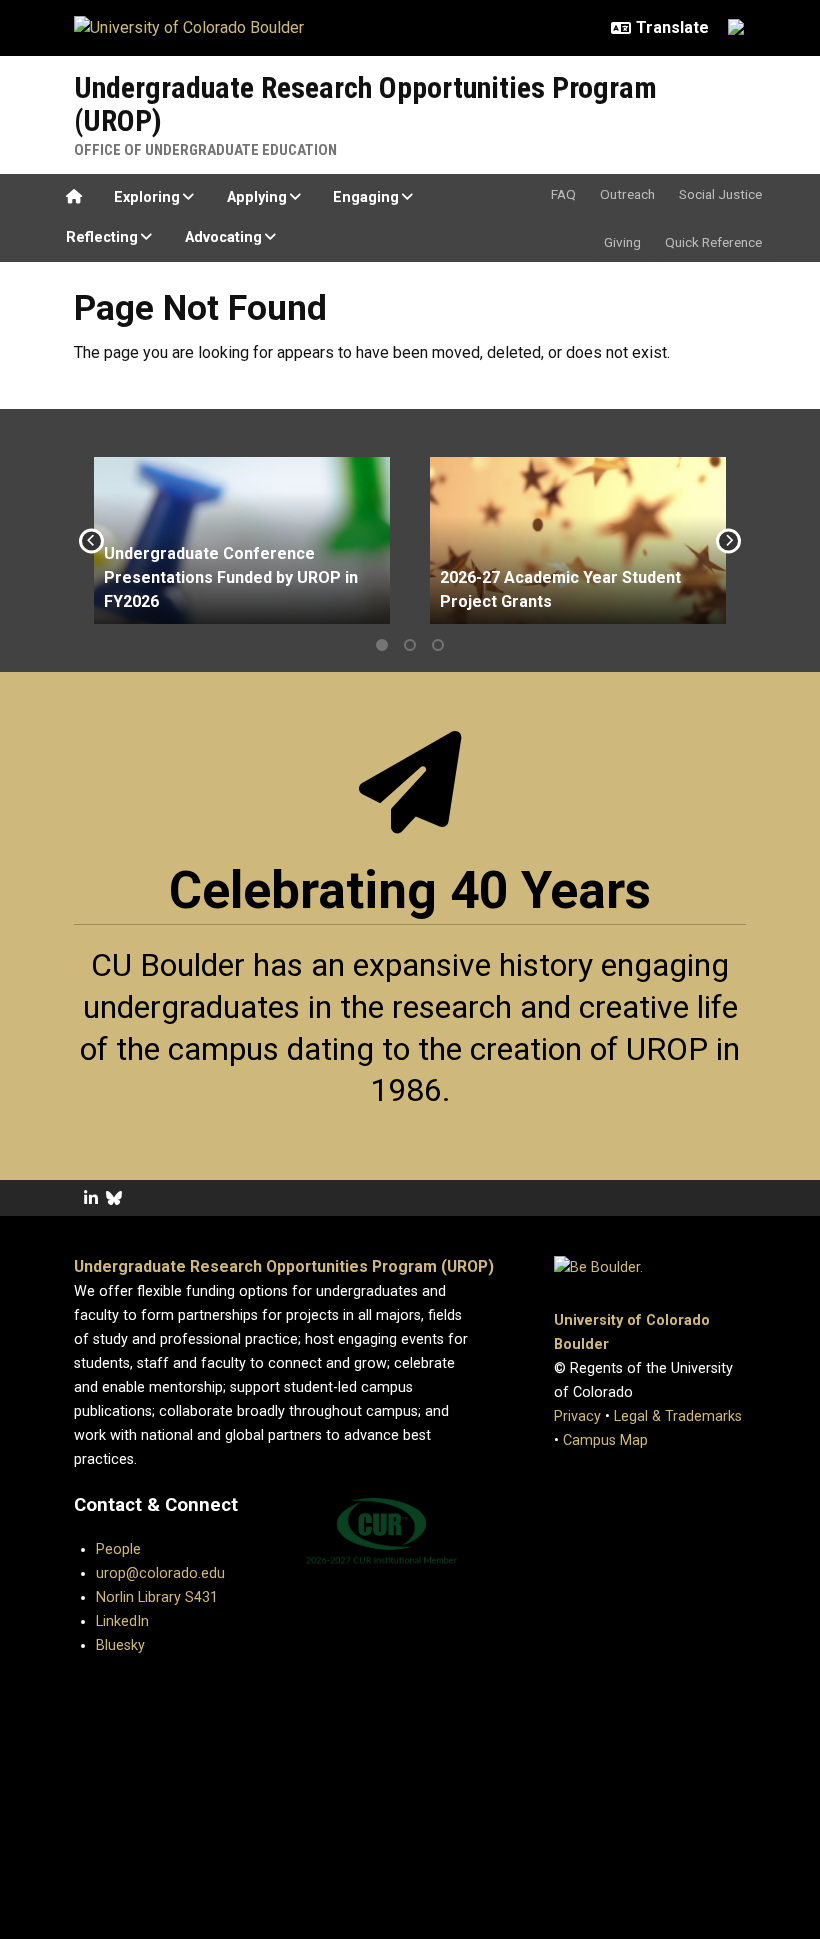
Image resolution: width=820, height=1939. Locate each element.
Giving (622, 242)
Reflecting (102, 237)
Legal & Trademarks (678, 1416)
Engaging (366, 197)
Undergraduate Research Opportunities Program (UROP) (365, 104)
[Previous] (91, 540)
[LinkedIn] (91, 1198)
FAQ (563, 194)
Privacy (577, 1416)
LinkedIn (122, 1621)
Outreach (627, 194)
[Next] (728, 540)
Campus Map (605, 1440)
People (118, 1549)
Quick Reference (713, 242)
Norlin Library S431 (157, 1597)
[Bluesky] (114, 1198)
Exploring (147, 197)
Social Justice (720, 194)
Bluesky (120, 1645)
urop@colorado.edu (160, 1573)
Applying (257, 197)
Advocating (223, 237)
